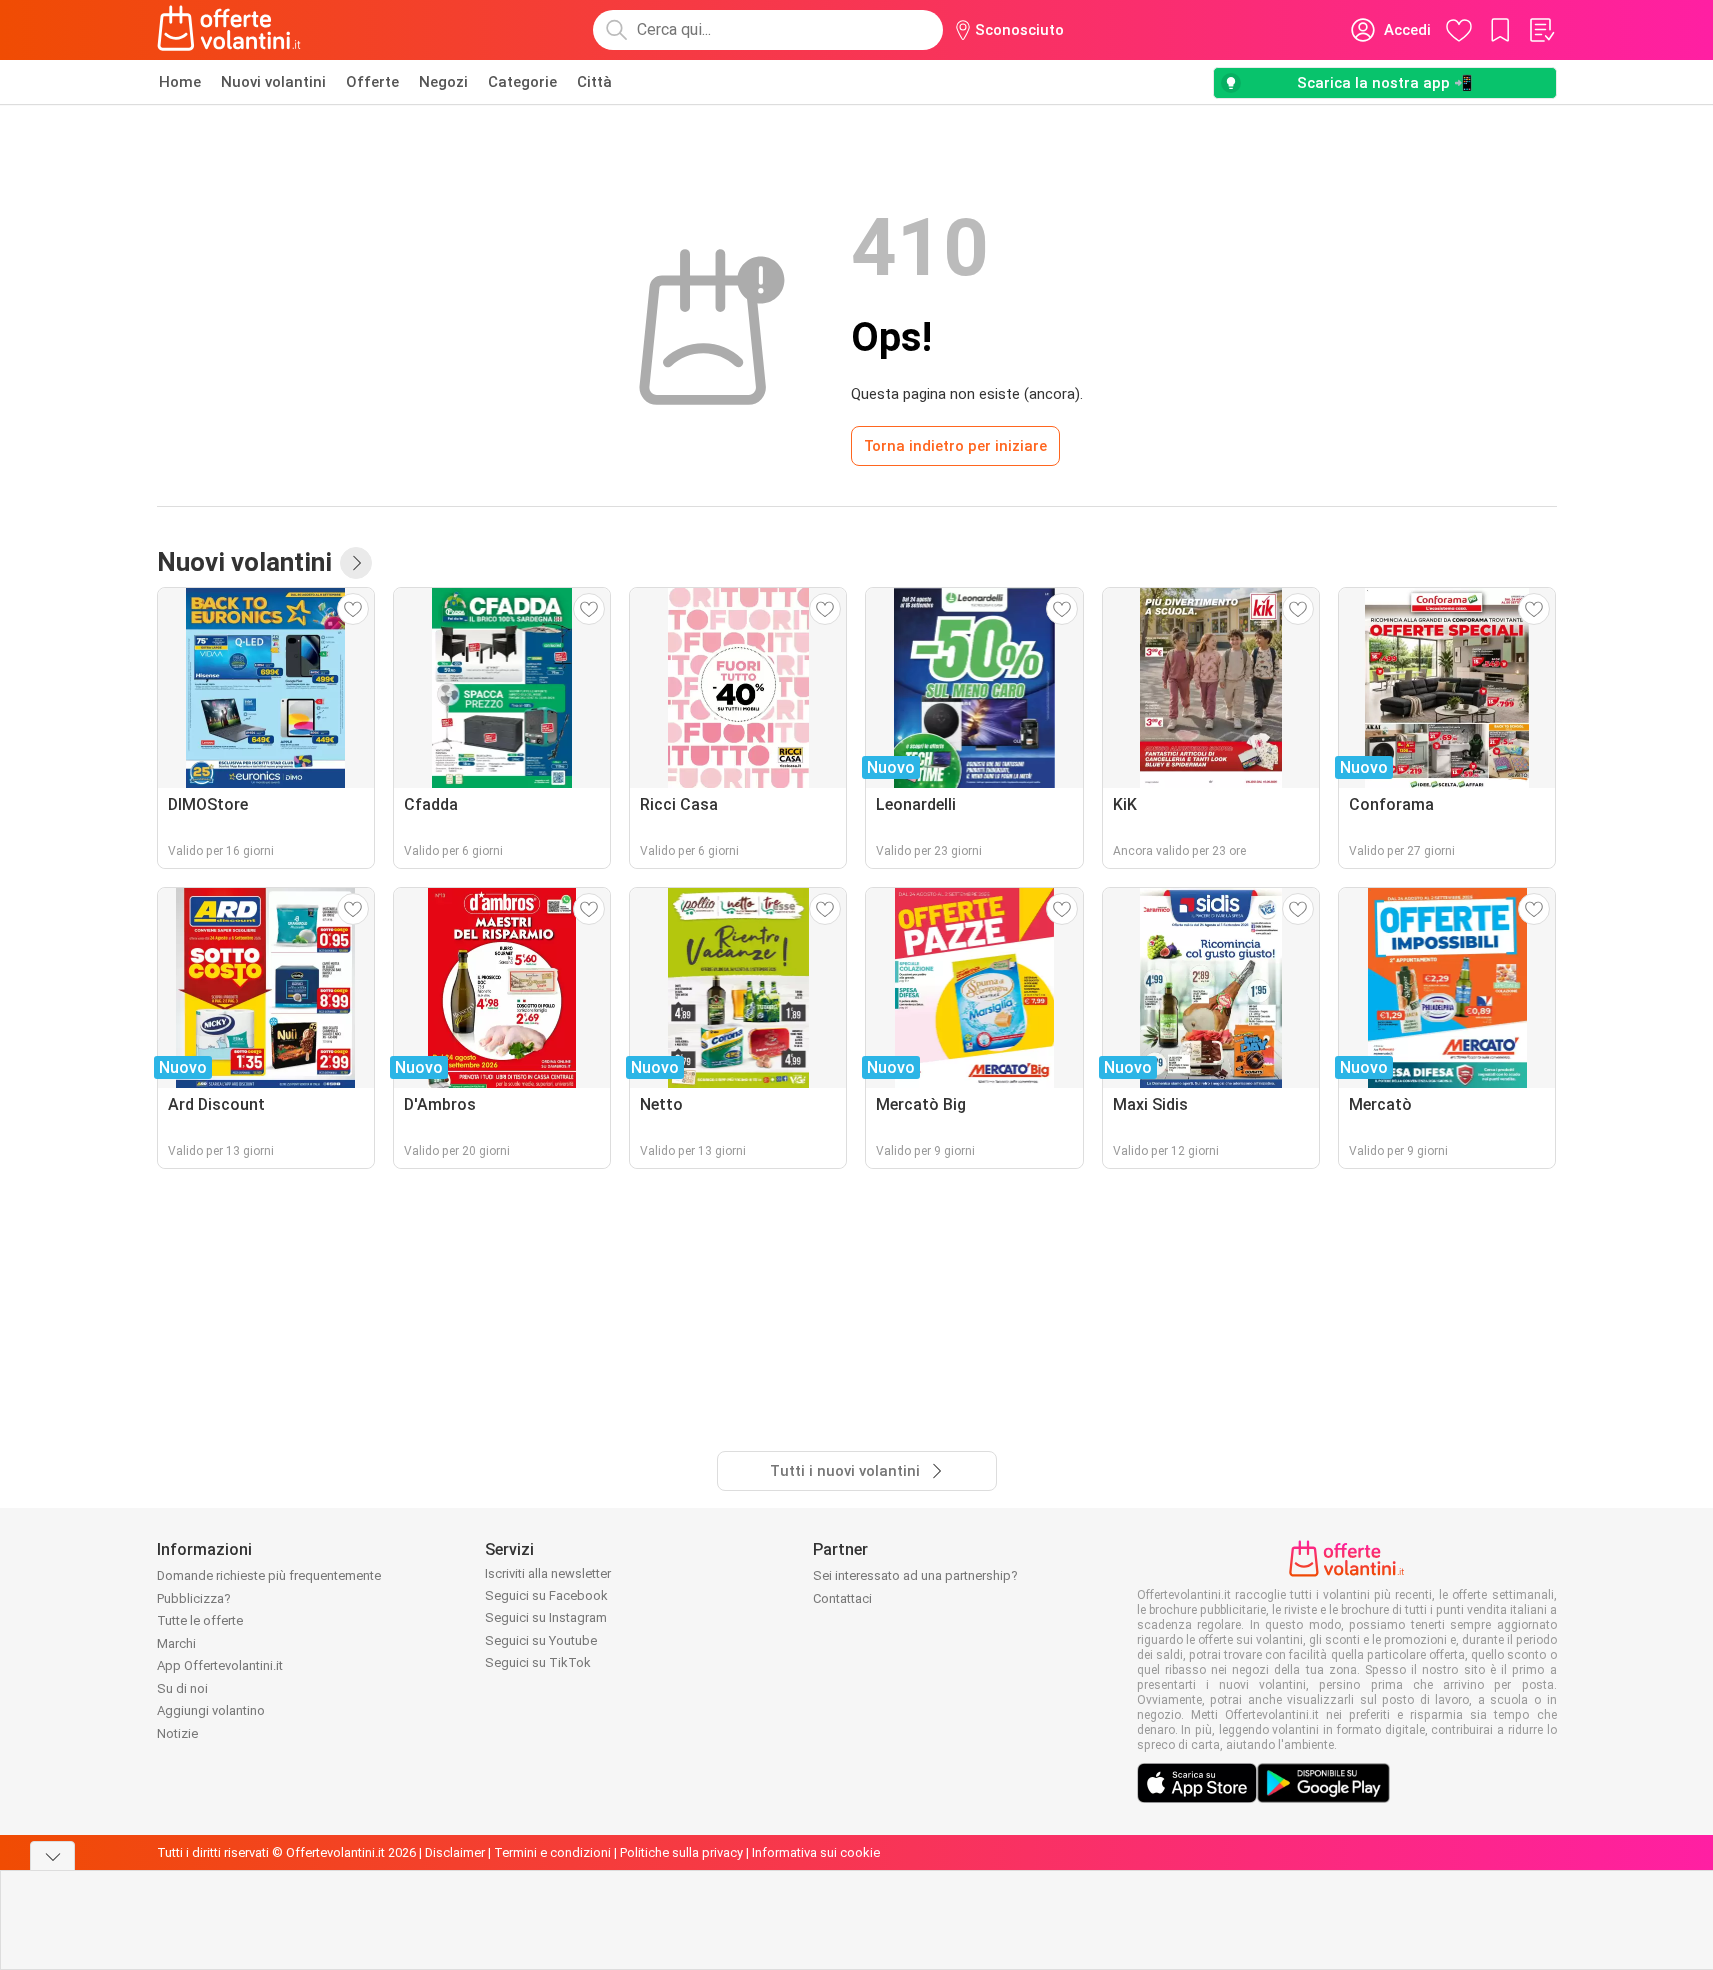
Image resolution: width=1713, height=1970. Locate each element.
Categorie (522, 82)
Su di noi (182, 1688)
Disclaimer (455, 1852)
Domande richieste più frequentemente (269, 1575)
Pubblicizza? (194, 1598)
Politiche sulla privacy (681, 1852)
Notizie (177, 1733)
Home (180, 82)
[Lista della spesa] (1541, 30)
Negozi (443, 82)
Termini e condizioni (552, 1852)
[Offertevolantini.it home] (230, 30)
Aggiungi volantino (211, 1710)
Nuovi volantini (273, 82)
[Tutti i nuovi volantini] (356, 563)
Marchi (176, 1643)
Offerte (372, 82)
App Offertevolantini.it (220, 1665)
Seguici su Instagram (546, 1617)
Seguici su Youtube (541, 1640)
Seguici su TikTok (538, 1662)
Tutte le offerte (200, 1620)
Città (594, 82)
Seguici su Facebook (546, 1595)
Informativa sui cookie (816, 1852)
